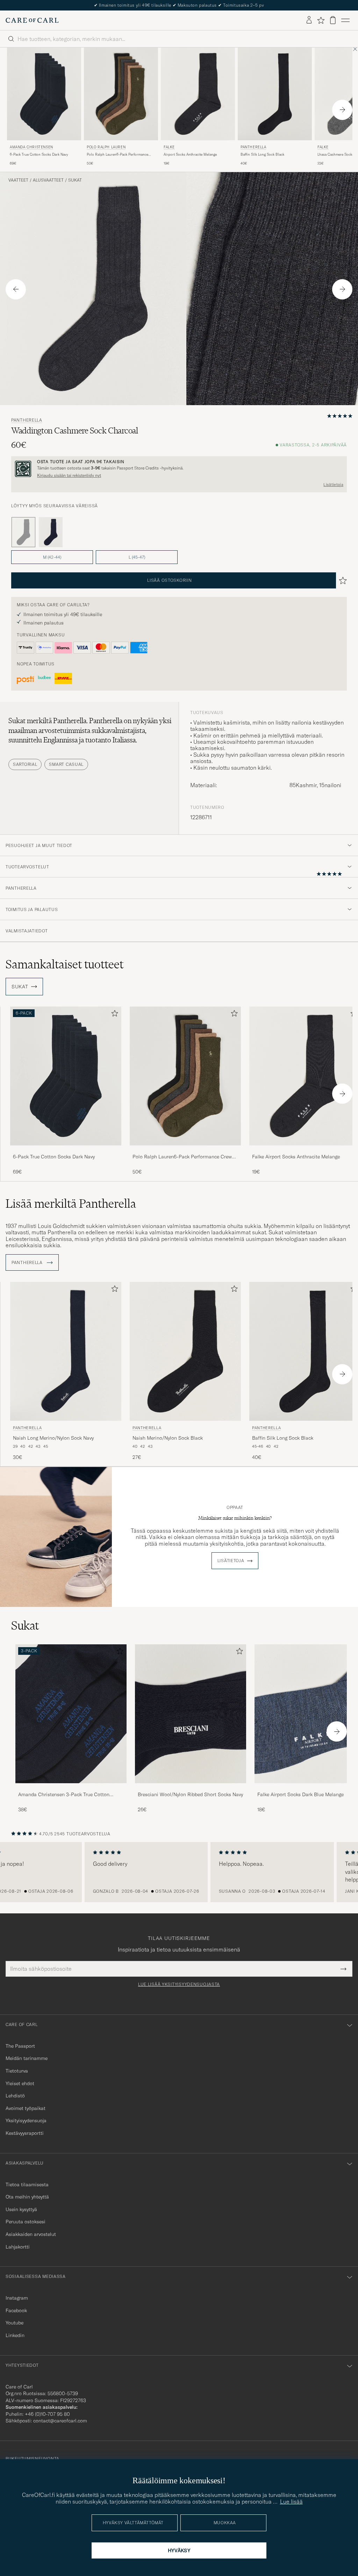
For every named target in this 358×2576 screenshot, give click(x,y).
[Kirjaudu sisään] (309, 20)
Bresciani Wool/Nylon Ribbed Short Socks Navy (190, 1794)
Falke (169, 147)
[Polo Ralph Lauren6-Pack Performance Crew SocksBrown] (185, 1150)
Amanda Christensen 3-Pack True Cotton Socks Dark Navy (64, 1795)
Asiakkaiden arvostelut (31, 2234)
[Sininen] (51, 532)
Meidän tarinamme (27, 2058)
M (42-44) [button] (52, 557)
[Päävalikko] (345, 20)
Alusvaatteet (48, 180)
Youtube (15, 2323)
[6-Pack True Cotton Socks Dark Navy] (66, 1150)
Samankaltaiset (65, 964)
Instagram (17, 2298)
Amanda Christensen (31, 147)
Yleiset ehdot (20, 2083)
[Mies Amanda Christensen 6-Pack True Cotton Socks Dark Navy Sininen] (44, 94)
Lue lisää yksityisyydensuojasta (179, 1984)
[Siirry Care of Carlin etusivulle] (32, 20)
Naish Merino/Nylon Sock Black (168, 1438)
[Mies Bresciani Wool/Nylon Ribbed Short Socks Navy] (191, 1714)
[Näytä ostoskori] (333, 20)
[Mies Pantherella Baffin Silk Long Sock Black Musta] (275, 94)
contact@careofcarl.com (60, 2421)
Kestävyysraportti (25, 2133)
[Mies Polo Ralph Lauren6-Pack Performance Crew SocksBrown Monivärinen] (185, 1076)
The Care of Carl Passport (179, 5)
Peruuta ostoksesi (26, 2222)
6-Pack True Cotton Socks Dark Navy (39, 154)
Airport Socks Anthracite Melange (190, 154)
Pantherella (253, 147)
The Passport (20, 2046)
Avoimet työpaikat (26, 2108)
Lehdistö (15, 2096)
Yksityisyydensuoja (26, 2120)
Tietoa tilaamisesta (27, 2185)
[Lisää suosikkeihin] (113, 1015)
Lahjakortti (18, 2247)
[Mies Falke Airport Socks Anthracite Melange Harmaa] (198, 94)
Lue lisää (291, 2501)
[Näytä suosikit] (321, 20)
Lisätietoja (333, 485)
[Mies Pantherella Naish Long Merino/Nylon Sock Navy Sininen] (66, 1351)
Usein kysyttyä (21, 2209)
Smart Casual (66, 764)
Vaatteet (18, 180)
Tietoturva (17, 2071)
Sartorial (25, 764)
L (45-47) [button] (137, 557)
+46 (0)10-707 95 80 (47, 2414)
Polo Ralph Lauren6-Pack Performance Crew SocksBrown (117, 155)
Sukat (75, 180)
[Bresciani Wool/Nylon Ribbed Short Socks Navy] (191, 1788)
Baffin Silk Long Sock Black (262, 154)
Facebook (16, 2310)
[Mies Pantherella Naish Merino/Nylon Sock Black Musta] (185, 1351)
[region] (179, 1872)
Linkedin (15, 2335)
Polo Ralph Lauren (106, 147)
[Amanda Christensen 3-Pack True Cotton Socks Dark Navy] (71, 1788)
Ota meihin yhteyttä (27, 2197)
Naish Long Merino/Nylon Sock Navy (53, 1438)
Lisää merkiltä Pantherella (71, 1204)
